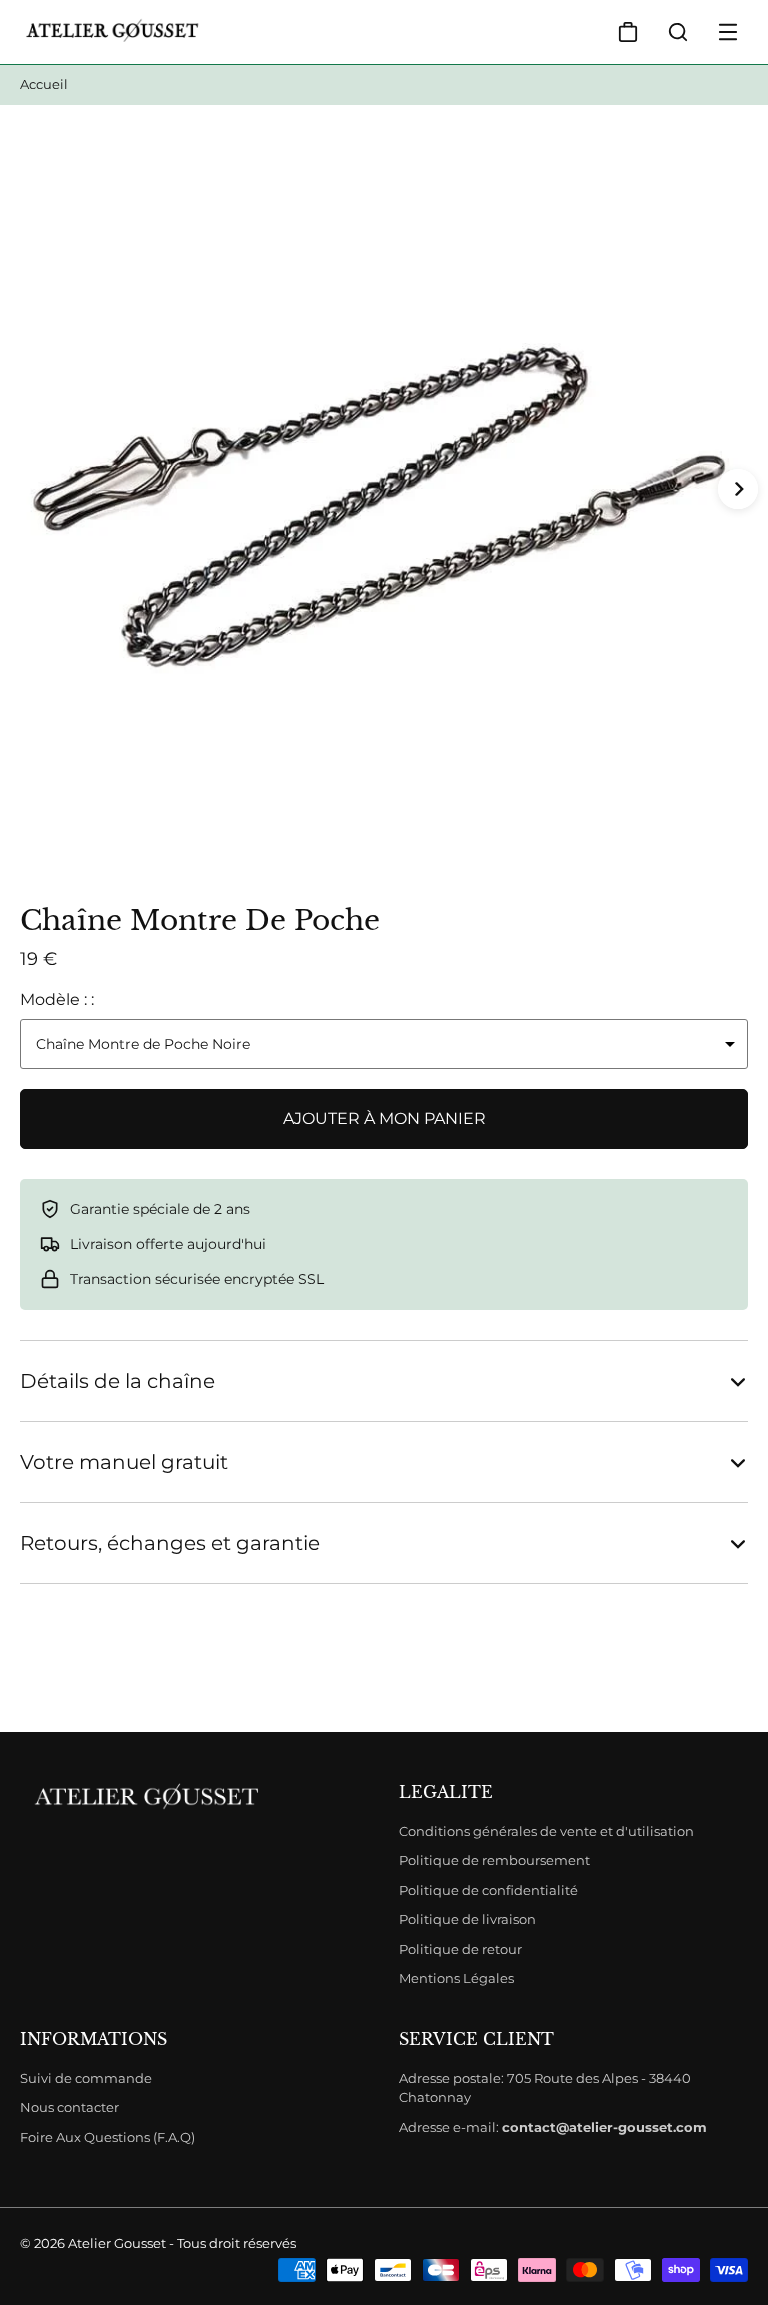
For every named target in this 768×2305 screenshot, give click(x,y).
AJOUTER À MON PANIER (384, 1118)
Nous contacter (69, 2107)
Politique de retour (460, 1949)
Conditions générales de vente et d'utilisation (546, 1831)
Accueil (44, 84)
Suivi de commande (86, 2078)
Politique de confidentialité (488, 1890)
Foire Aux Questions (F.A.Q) (107, 2137)
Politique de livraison (467, 1919)
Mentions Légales (456, 1978)
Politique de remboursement (494, 1860)
